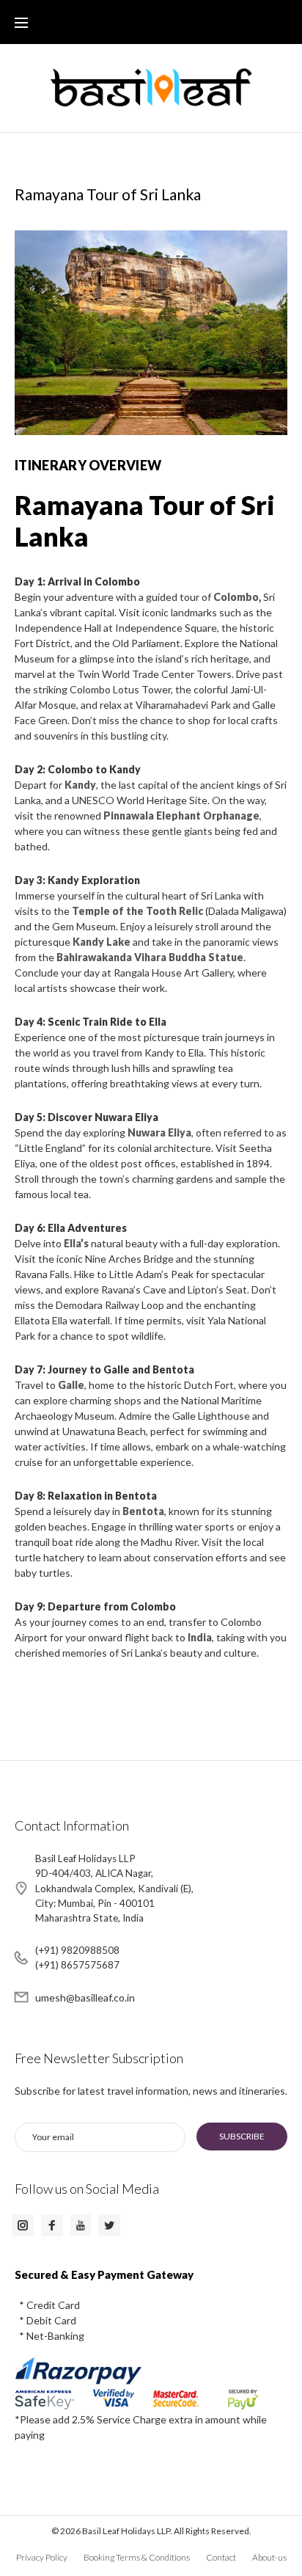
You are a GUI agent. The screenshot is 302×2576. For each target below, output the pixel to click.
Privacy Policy (42, 2557)
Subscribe (242, 2136)
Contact (221, 2557)
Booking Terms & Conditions (137, 2557)
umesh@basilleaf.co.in (85, 1997)
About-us (269, 2557)
